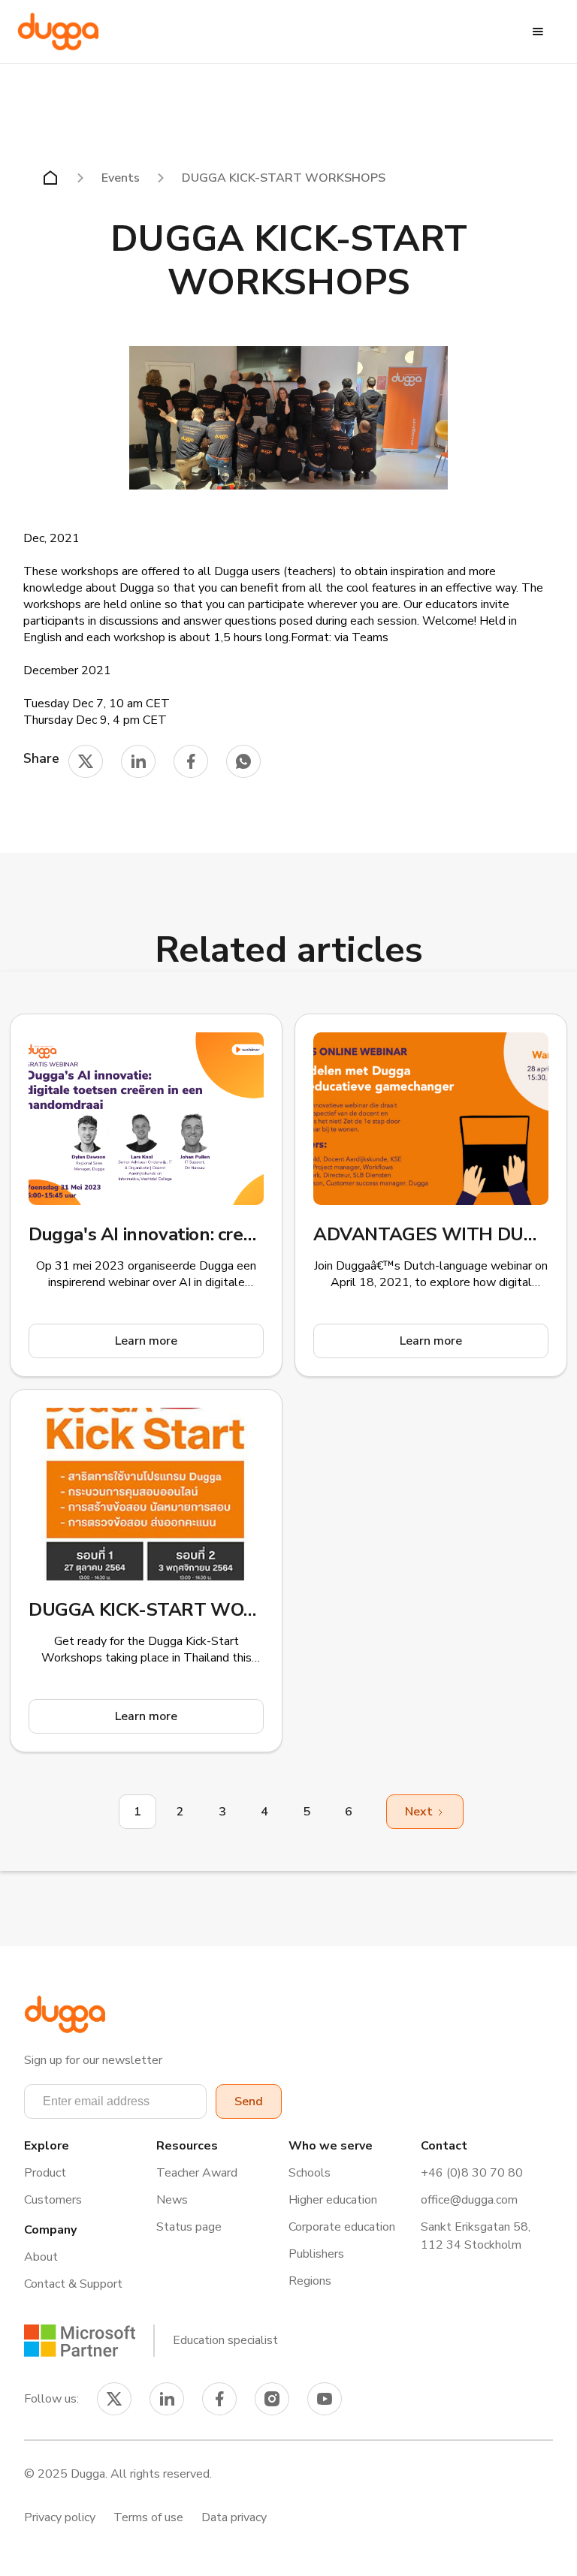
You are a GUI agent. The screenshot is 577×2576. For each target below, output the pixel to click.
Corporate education (342, 2227)
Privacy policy (60, 2517)
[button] (538, 32)
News (172, 2200)
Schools (310, 2173)
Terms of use (148, 2517)
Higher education (333, 2200)
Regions (310, 2281)
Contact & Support (73, 2284)
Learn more (146, 1341)
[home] (58, 32)
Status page (189, 2227)
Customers (53, 2200)
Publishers (316, 2254)
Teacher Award (197, 2173)
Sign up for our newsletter (93, 2060)
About (41, 2257)
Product (45, 2173)
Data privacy (234, 2517)
